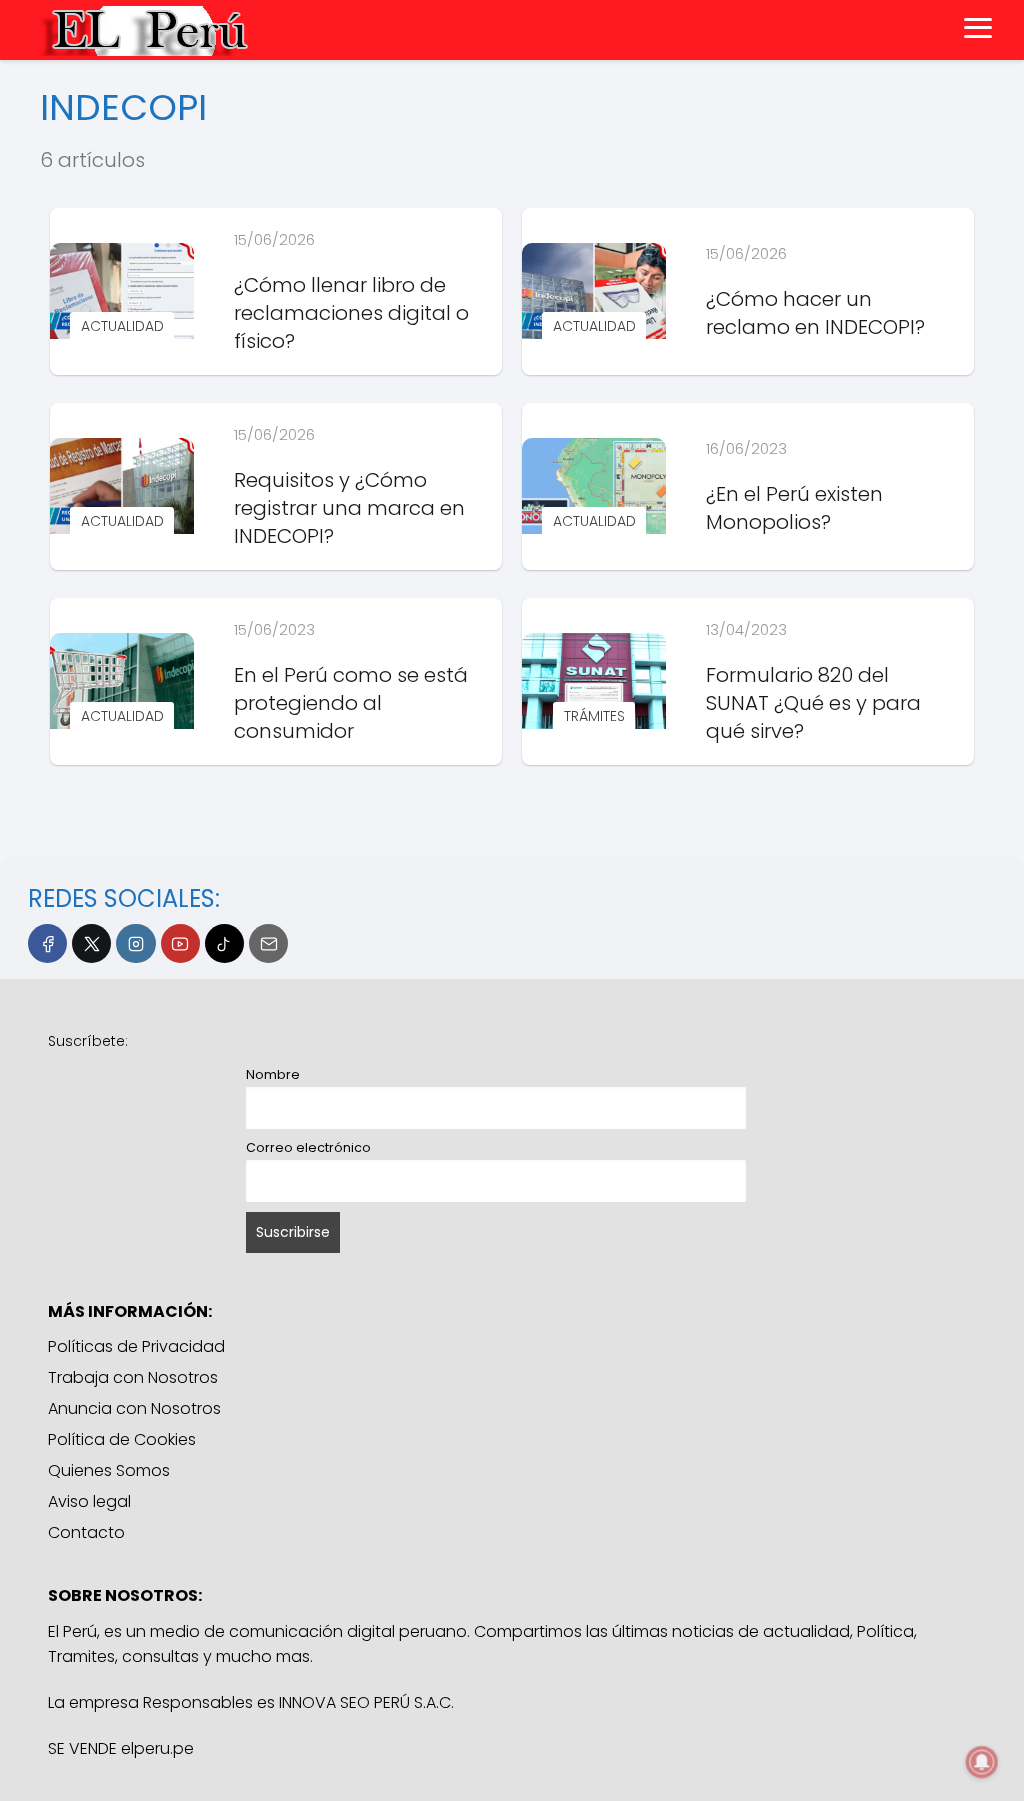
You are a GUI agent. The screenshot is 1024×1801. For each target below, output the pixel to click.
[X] (91, 943)
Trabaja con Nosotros (133, 1377)
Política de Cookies (122, 1439)
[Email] (268, 943)
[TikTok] (224, 943)
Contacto (86, 1532)
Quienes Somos (109, 1470)
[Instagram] (135, 943)
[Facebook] (47, 943)
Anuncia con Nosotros (134, 1408)
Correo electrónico (308, 1147)
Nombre (273, 1074)
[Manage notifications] (982, 1762)
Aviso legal (89, 1501)
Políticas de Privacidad (136, 1346)
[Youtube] (180, 943)
